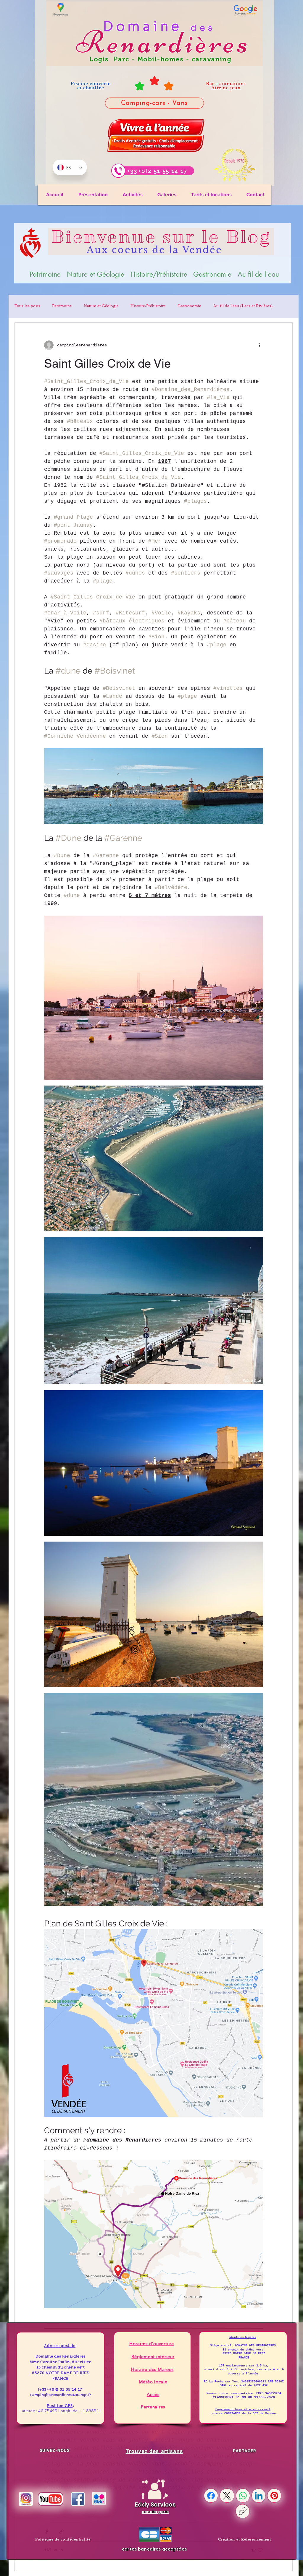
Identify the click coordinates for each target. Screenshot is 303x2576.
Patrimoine (62, 306)
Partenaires (153, 2407)
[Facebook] (211, 2496)
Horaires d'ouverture (152, 2344)
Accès (153, 2394)
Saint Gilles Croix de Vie (107, 364)
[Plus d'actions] (260, 345)
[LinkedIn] (259, 2496)
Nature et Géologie (101, 306)
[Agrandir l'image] (255, 923)
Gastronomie (189, 306)
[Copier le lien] (243, 2511)
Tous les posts (27, 306)
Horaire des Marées (152, 2369)
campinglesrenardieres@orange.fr (61, 2395)
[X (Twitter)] (227, 2496)
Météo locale (153, 2382)
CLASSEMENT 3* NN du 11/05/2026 (244, 2397)
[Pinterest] (274, 2496)
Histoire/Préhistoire (148, 306)
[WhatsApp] (243, 2496)
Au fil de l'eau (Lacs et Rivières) (243, 306)
